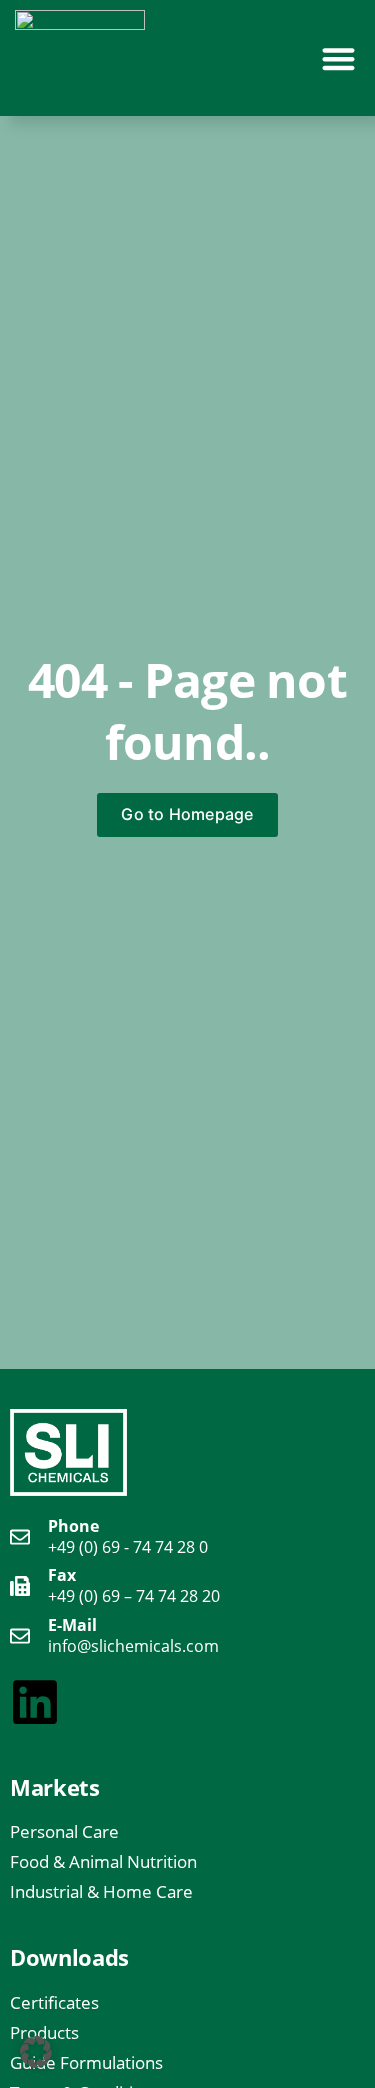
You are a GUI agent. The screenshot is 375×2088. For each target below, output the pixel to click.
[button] (339, 58)
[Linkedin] (35, 1702)
